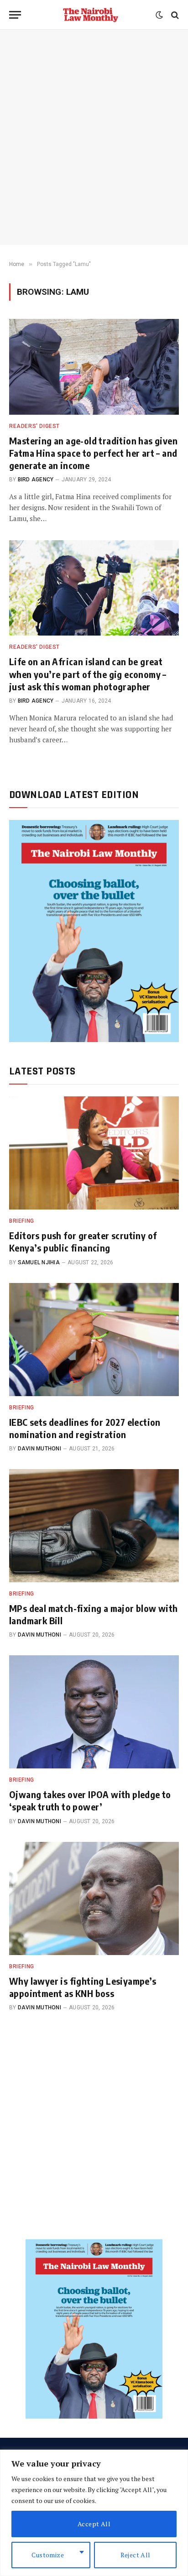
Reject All (136, 2555)
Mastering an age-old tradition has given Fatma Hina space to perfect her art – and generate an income (93, 453)
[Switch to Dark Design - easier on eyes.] (159, 15)
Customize (48, 2555)
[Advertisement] (94, 137)
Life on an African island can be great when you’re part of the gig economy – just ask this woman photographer (88, 674)
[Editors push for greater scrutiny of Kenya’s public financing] (94, 1153)
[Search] (174, 15)
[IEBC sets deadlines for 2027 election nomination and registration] (94, 1340)
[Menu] (15, 15)
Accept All (94, 2524)
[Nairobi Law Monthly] (91, 15)
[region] (94, 2513)
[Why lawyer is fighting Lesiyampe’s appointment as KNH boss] (94, 1898)
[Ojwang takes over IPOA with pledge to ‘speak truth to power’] (94, 1712)
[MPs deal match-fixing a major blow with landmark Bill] (94, 1526)
